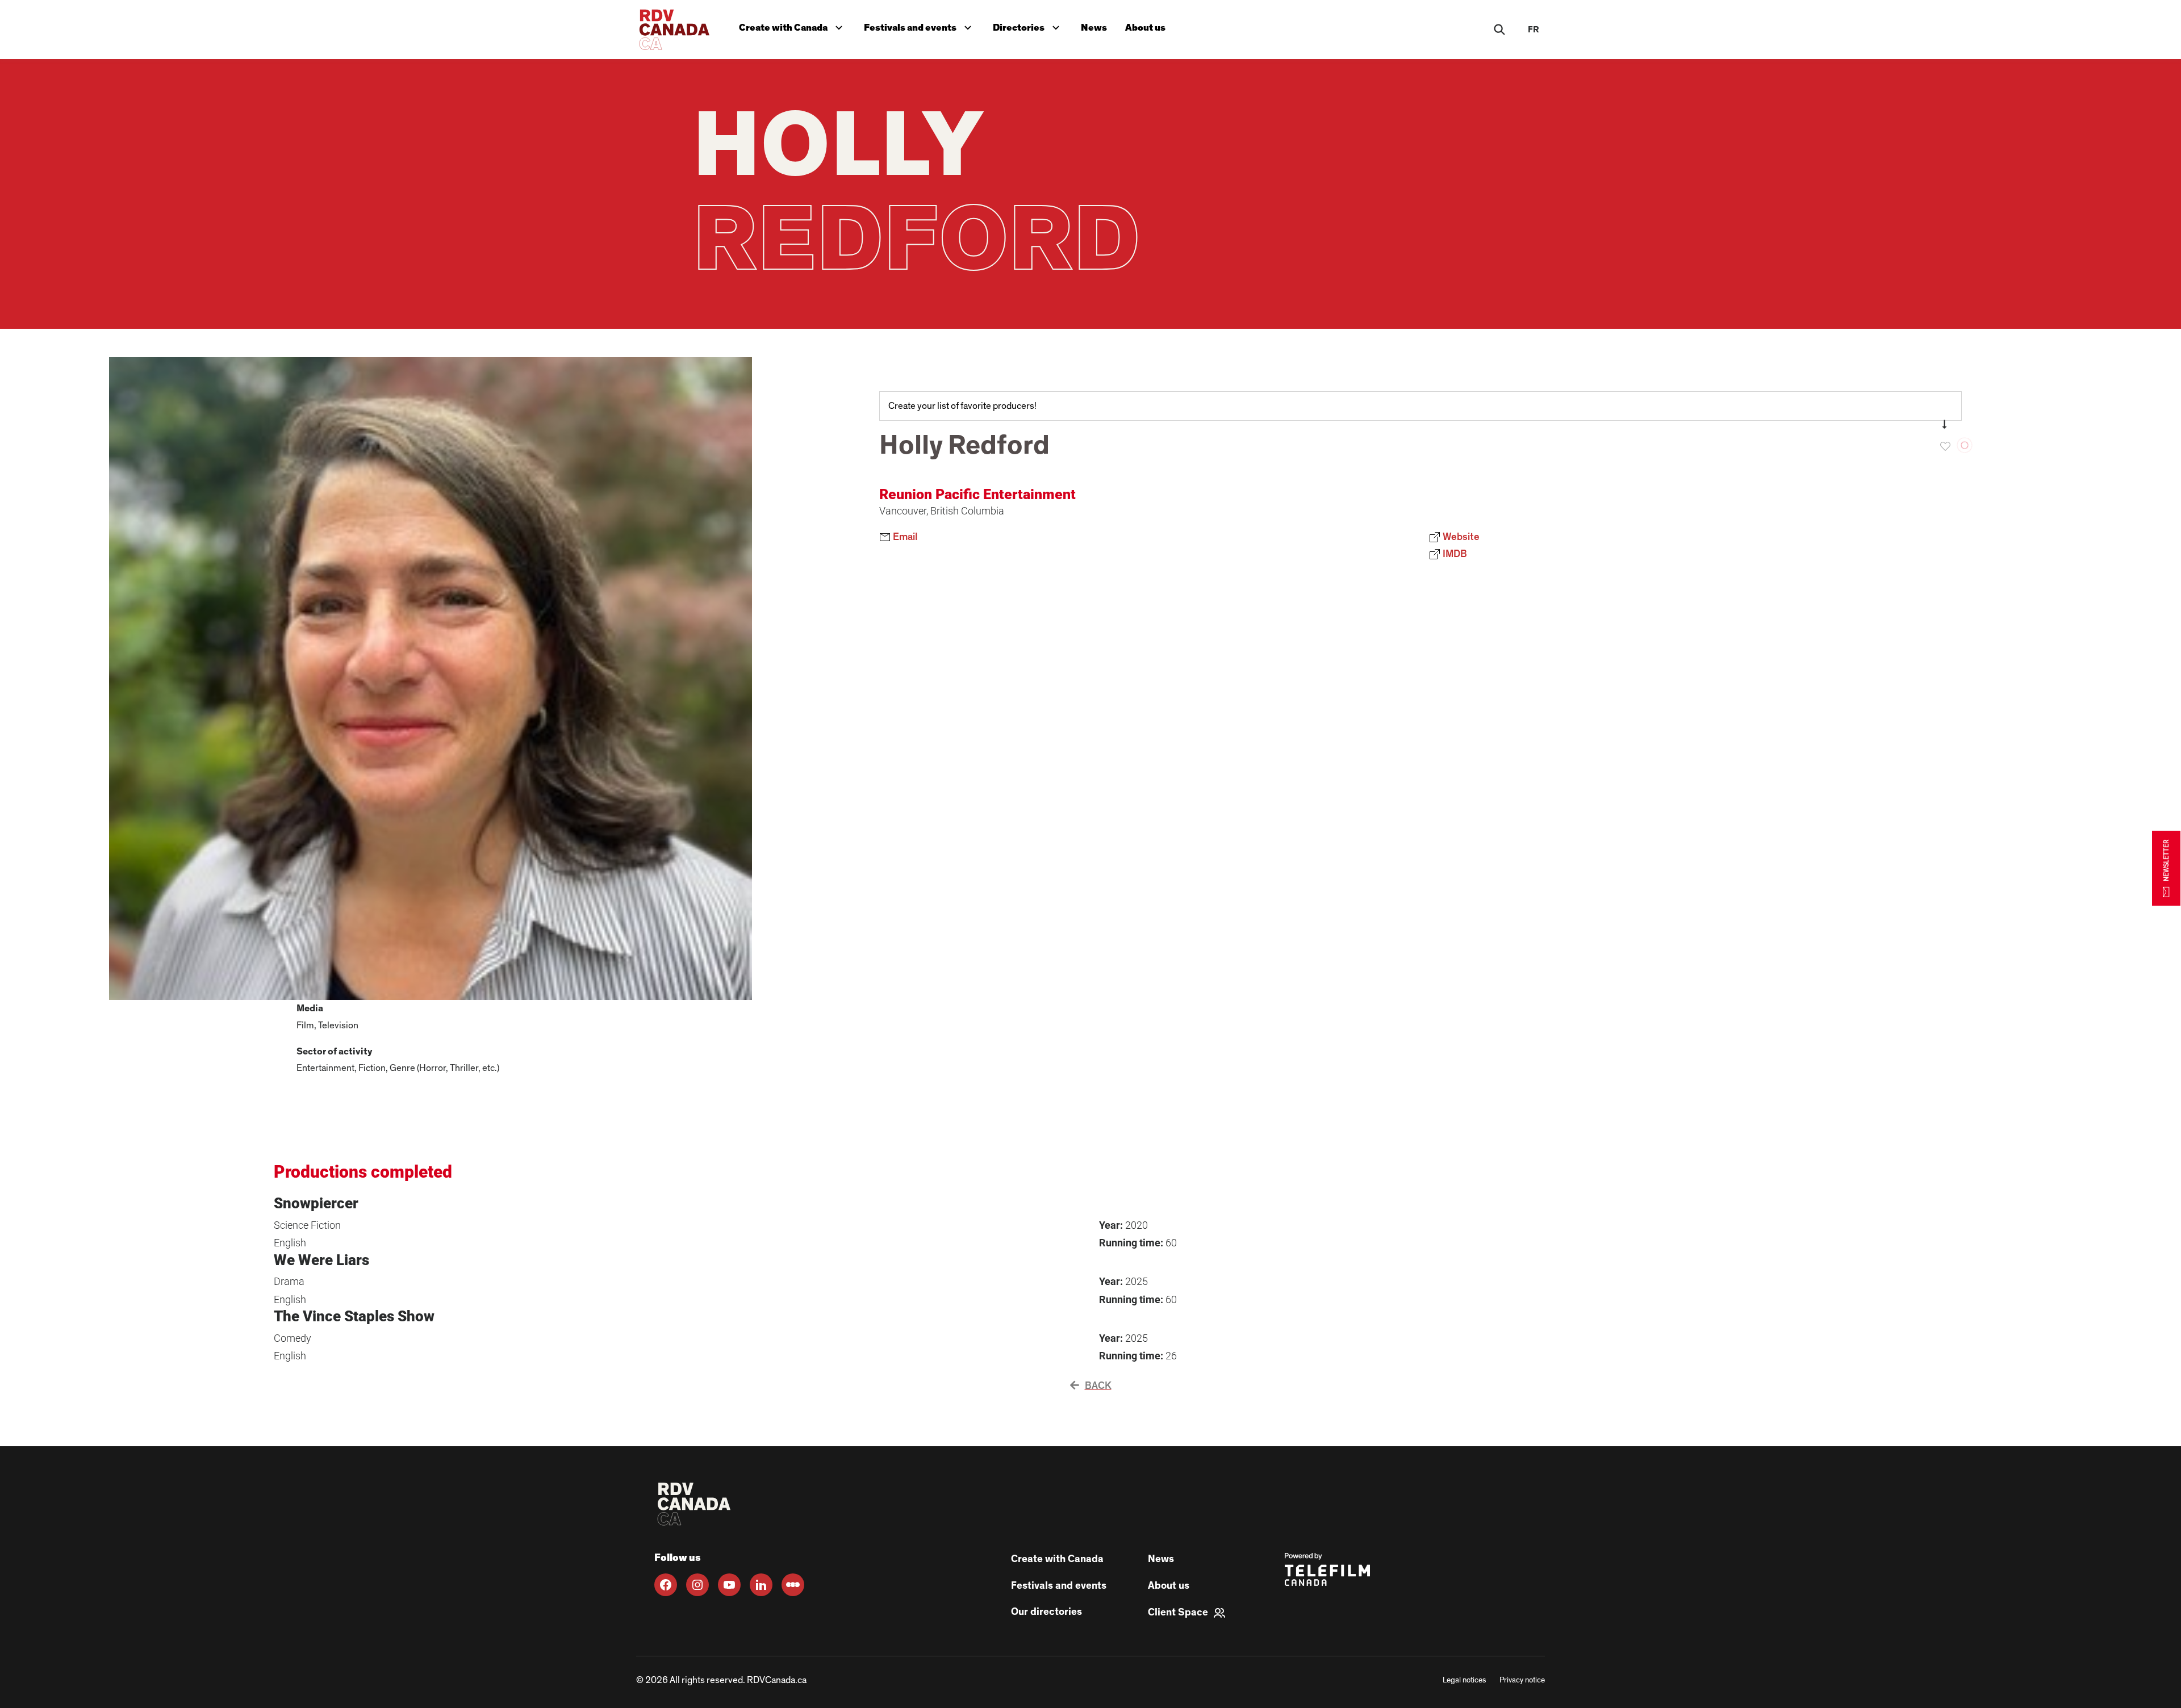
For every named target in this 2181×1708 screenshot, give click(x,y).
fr (1534, 30)
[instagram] (697, 1585)
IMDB (1484, 552)
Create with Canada (793, 25)
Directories (1029, 25)
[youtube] (729, 1585)
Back (1098, 1386)
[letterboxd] (793, 1585)
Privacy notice (1522, 1680)
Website (1490, 535)
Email (904, 537)
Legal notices (1464, 1680)
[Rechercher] (1499, 30)
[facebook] (666, 1585)
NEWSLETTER (2166, 860)
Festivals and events (920, 25)
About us (1145, 28)
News (1094, 28)
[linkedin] (761, 1585)
